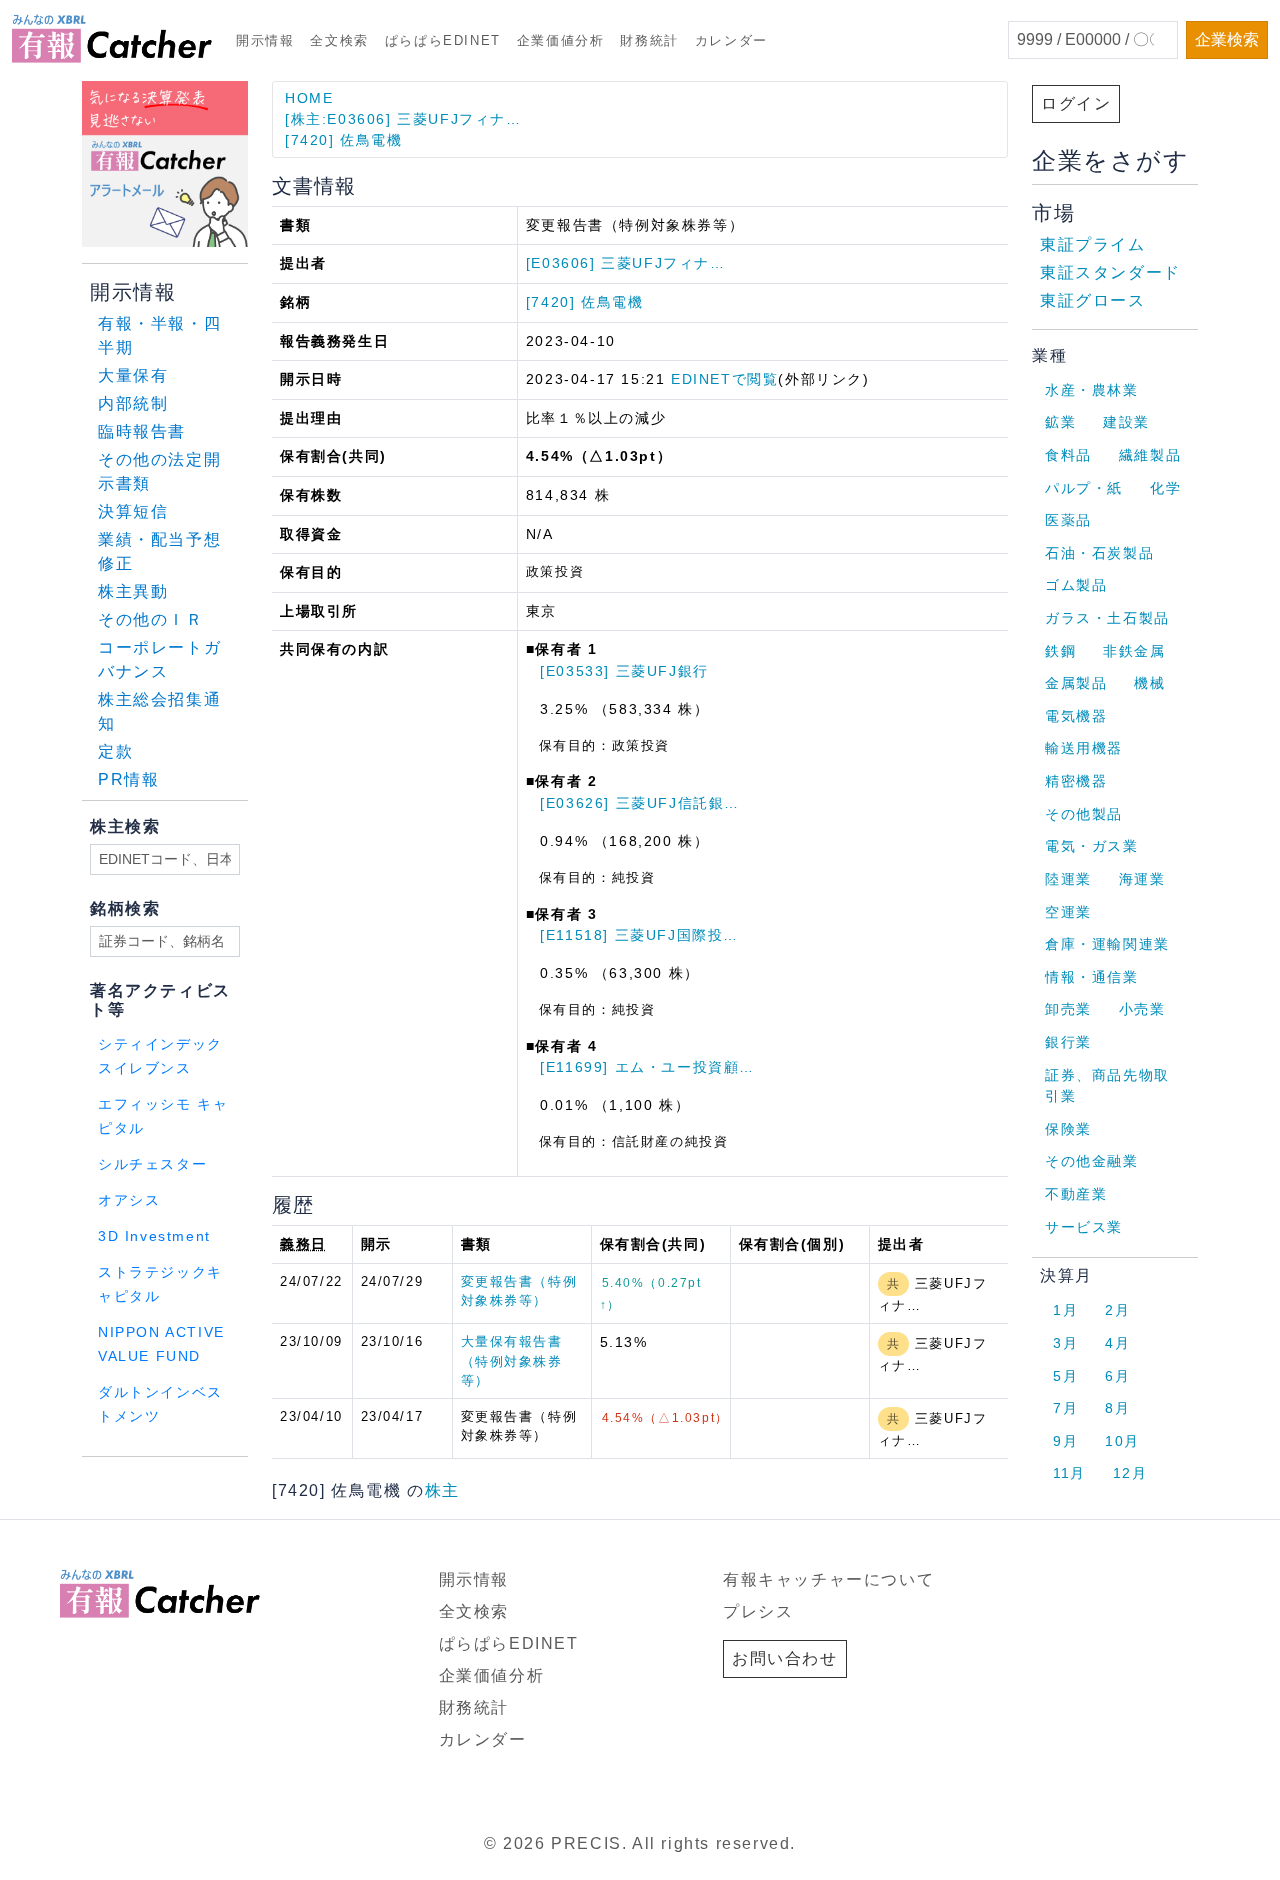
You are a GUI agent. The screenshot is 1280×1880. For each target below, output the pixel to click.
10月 (1122, 1441)
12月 (1130, 1473)
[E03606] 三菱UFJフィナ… (626, 263)
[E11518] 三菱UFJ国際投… (639, 935)
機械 (1149, 683)
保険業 (1068, 1129)
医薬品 (1068, 520)
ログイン (1076, 103)
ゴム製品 (1076, 585)
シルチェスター (152, 1164)
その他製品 (1084, 814)
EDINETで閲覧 (724, 379)
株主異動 (133, 591)
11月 (1069, 1473)
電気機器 (1076, 716)
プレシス (758, 1611)
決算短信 (133, 511)
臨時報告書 (142, 431)
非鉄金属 (1134, 651)
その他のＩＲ (151, 619)
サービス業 (1084, 1227)
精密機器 (1076, 781)
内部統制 (133, 403)
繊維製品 (1150, 455)
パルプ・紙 (1084, 488)
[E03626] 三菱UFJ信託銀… (640, 803)
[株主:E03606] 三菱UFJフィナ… (403, 119)
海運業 (1142, 879)
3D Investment (154, 1236)
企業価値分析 (561, 40)
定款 (115, 751)
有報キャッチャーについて (828, 1579)
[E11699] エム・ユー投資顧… (647, 1067)
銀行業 (1068, 1042)
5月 (1065, 1376)
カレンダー (731, 40)
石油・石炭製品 (1099, 553)
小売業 (1142, 1009)
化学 (1165, 488)
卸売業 (1068, 1009)
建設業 (1126, 422)
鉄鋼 (1060, 651)
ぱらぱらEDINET (443, 40)
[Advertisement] (324, 1482)
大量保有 (133, 375)
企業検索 (1227, 39)
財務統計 (649, 40)
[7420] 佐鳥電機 (344, 140)
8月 (1117, 1408)
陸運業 (1068, 879)
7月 (1065, 1408)
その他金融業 (1092, 1161)
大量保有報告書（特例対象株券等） (512, 1360)
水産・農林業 (1092, 390)
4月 (1117, 1343)
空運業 (1068, 912)
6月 (1117, 1376)
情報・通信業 (1092, 977)
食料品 (1068, 455)
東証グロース (1093, 300)
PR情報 (128, 779)
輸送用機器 (1084, 748)
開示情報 (265, 40)
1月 (1065, 1310)
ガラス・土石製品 (1107, 618)
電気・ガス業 (1092, 846)
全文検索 (339, 40)
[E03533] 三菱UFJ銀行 (624, 671)
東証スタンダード (1110, 272)
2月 (1117, 1310)
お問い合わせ (785, 1658)
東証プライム (1093, 244)
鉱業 (1060, 422)
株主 (442, 1490)
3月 (1065, 1343)
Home (309, 98)
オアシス (129, 1200)
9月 (1065, 1441)
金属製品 (1076, 683)
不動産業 (1076, 1194)
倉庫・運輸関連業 (1107, 944)
